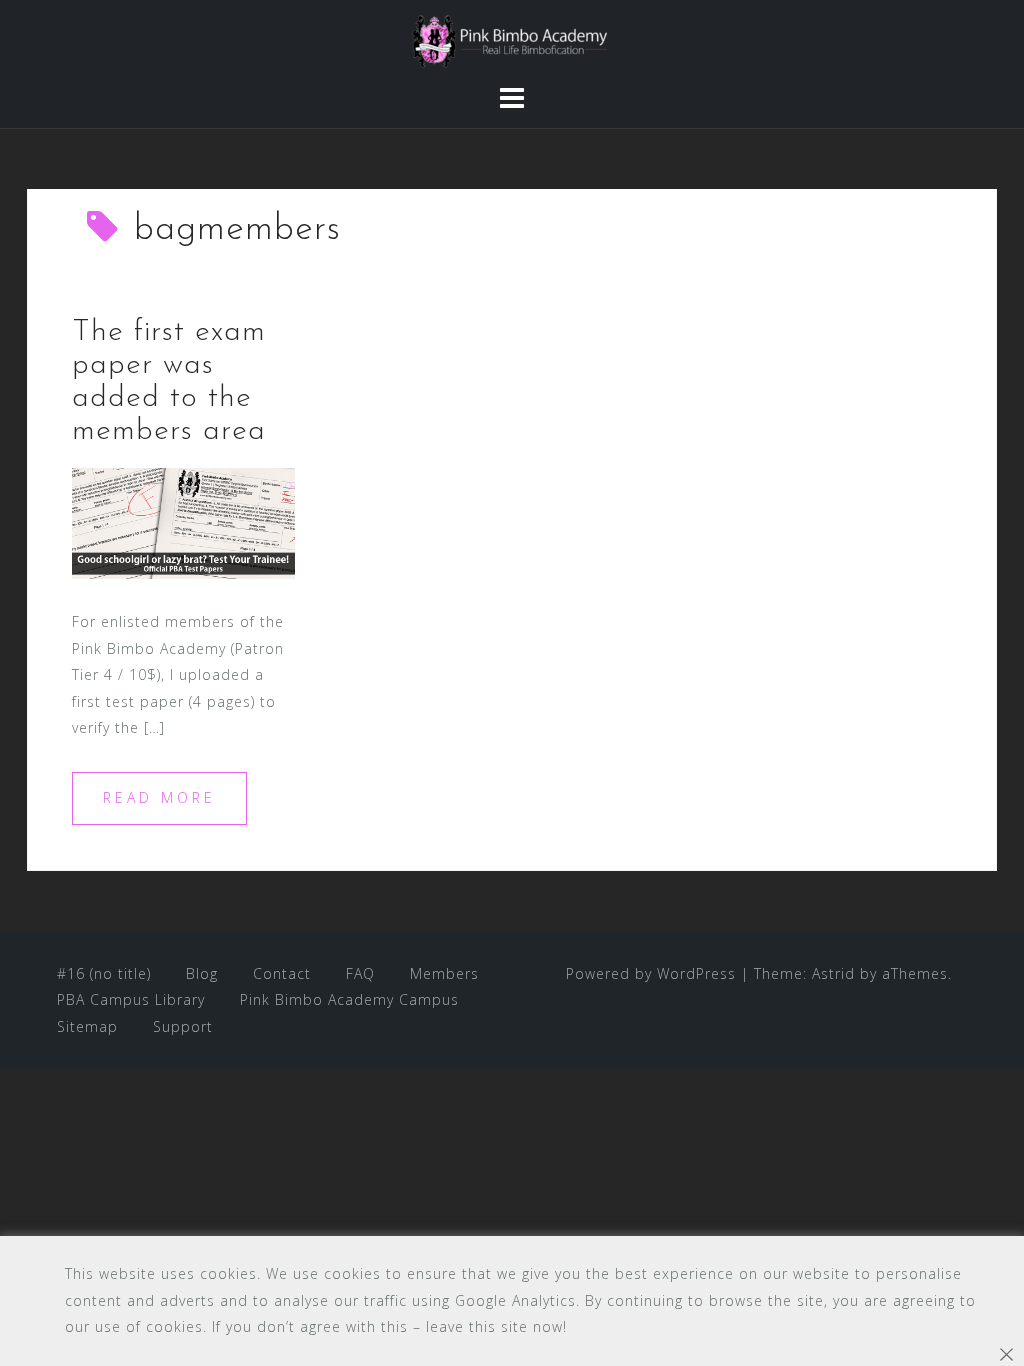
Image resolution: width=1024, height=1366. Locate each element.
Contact (282, 973)
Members (444, 973)
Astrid (833, 973)
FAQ (360, 973)
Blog (202, 973)
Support (183, 1026)
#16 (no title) (104, 973)
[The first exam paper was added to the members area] (183, 521)
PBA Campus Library (131, 999)
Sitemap (87, 1026)
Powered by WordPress (651, 973)
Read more (159, 797)
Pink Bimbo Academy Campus (349, 999)
